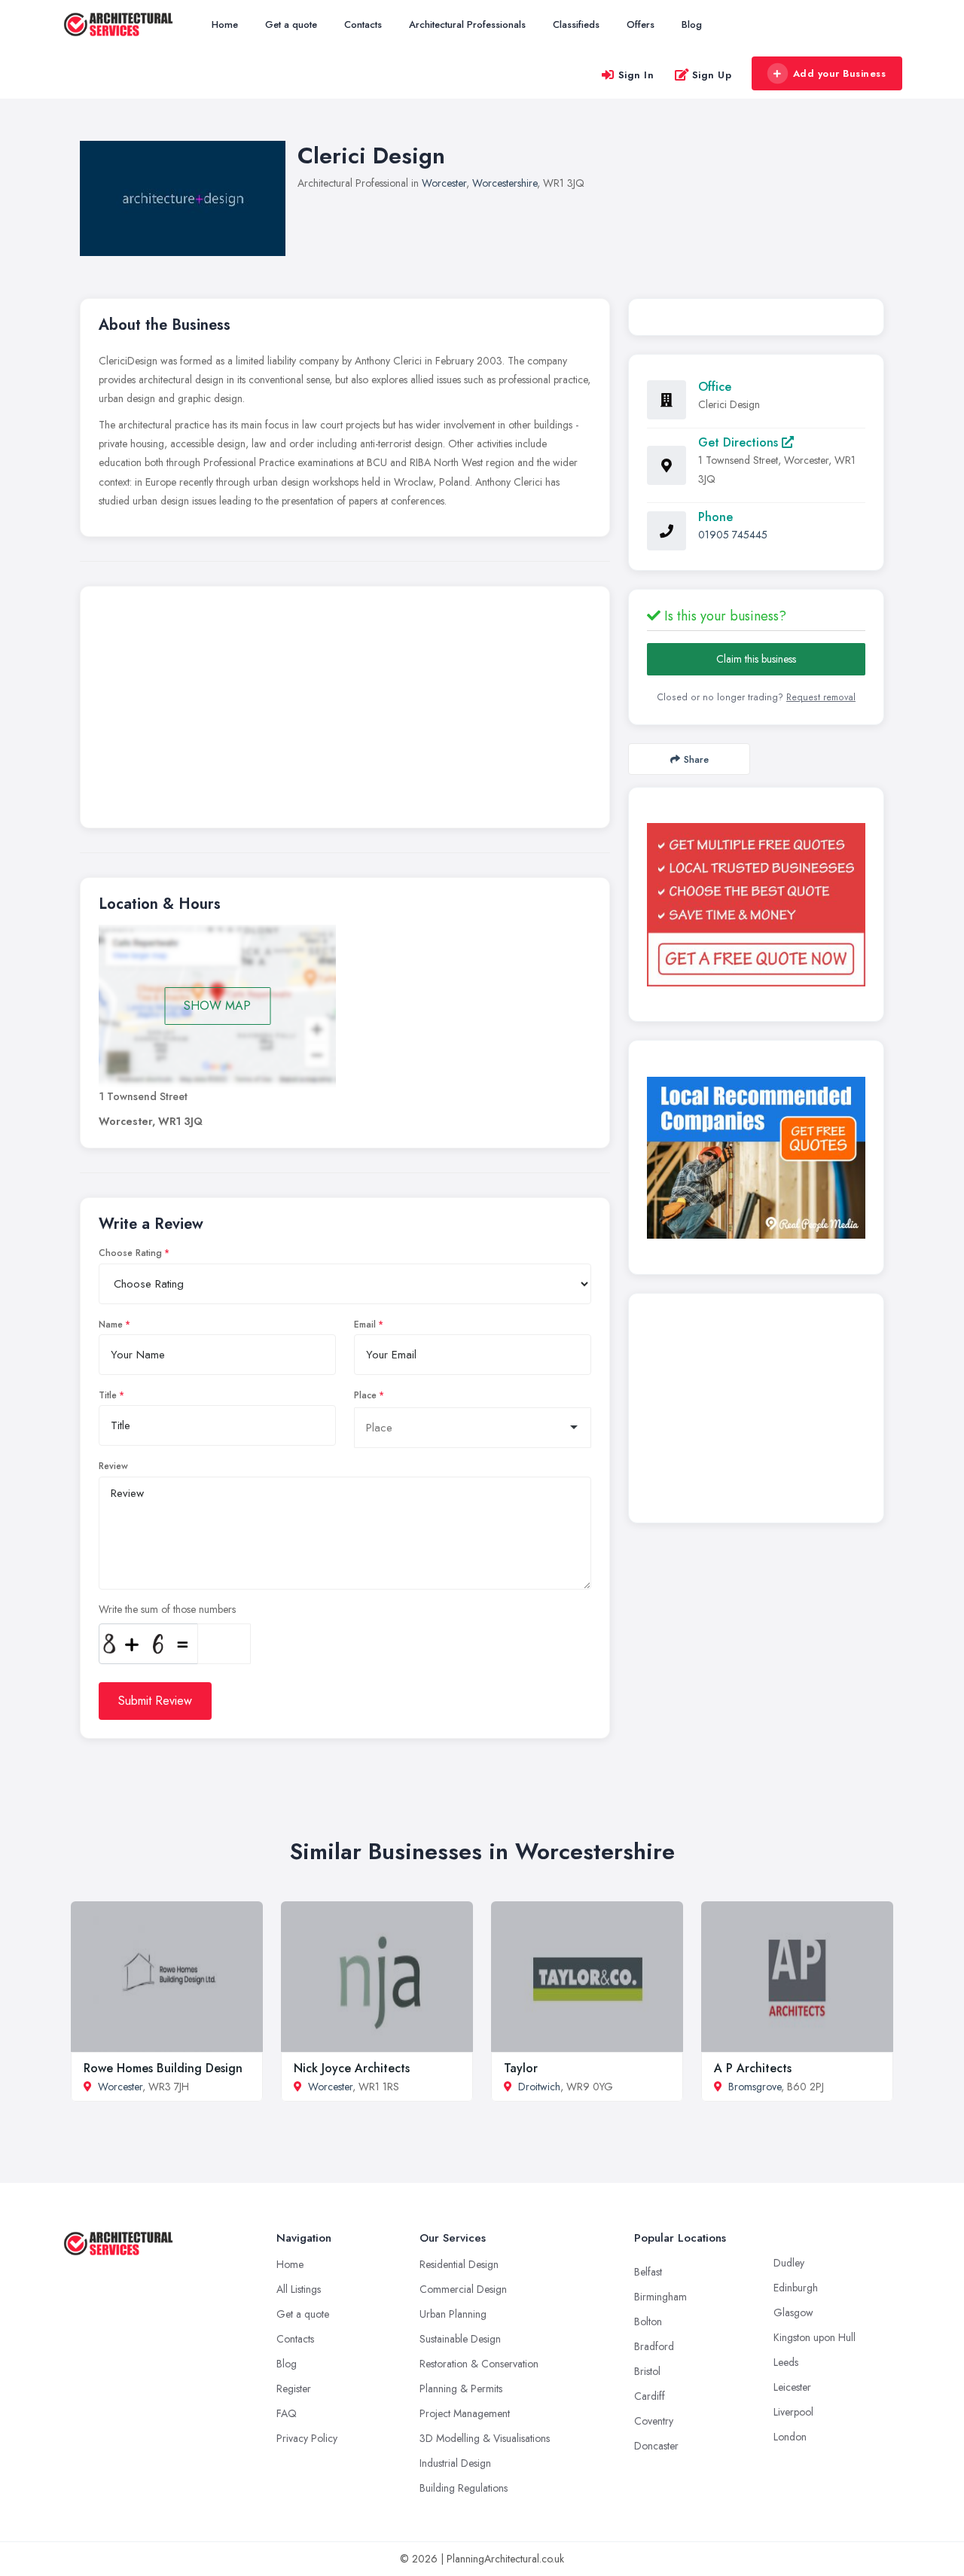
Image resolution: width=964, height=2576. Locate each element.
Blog (692, 24)
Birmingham (660, 2297)
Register (294, 2389)
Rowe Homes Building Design (163, 2068)
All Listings (299, 2289)
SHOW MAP (217, 1006)
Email (365, 1325)
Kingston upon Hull (815, 2337)
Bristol (647, 2371)
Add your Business (840, 73)
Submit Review (155, 1701)
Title (108, 1395)
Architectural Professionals (467, 24)
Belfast (648, 2272)
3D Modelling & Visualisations (485, 2438)
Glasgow (793, 2312)
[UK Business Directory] (756, 1158)
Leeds (786, 2362)
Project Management (465, 2413)
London (790, 2437)
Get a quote (291, 24)
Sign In (636, 75)
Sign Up (712, 75)
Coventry (654, 2421)
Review (113, 1466)
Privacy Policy (307, 2438)
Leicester (792, 2387)
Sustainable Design (460, 2339)
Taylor (521, 2068)
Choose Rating (130, 1253)
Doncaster (656, 2446)
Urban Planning (453, 2314)
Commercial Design (463, 2289)
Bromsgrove (755, 2087)
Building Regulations (464, 2488)
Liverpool (793, 2412)
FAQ (287, 2413)
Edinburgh (796, 2288)
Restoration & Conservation (479, 2364)
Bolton (648, 2321)
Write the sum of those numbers (167, 1609)
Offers (641, 24)
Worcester (444, 183)
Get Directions (740, 442)
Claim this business (756, 659)
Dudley (789, 2263)
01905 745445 (733, 535)
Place (365, 1395)
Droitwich (539, 2087)
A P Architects (753, 2068)
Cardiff (650, 2396)
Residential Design (459, 2264)
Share (696, 759)
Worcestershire (505, 183)
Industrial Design (455, 2463)
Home (225, 24)
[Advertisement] (345, 711)
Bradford (654, 2346)
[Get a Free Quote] (756, 904)
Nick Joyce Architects (352, 2068)
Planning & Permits (461, 2389)
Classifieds (576, 24)
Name (111, 1325)
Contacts (363, 24)
